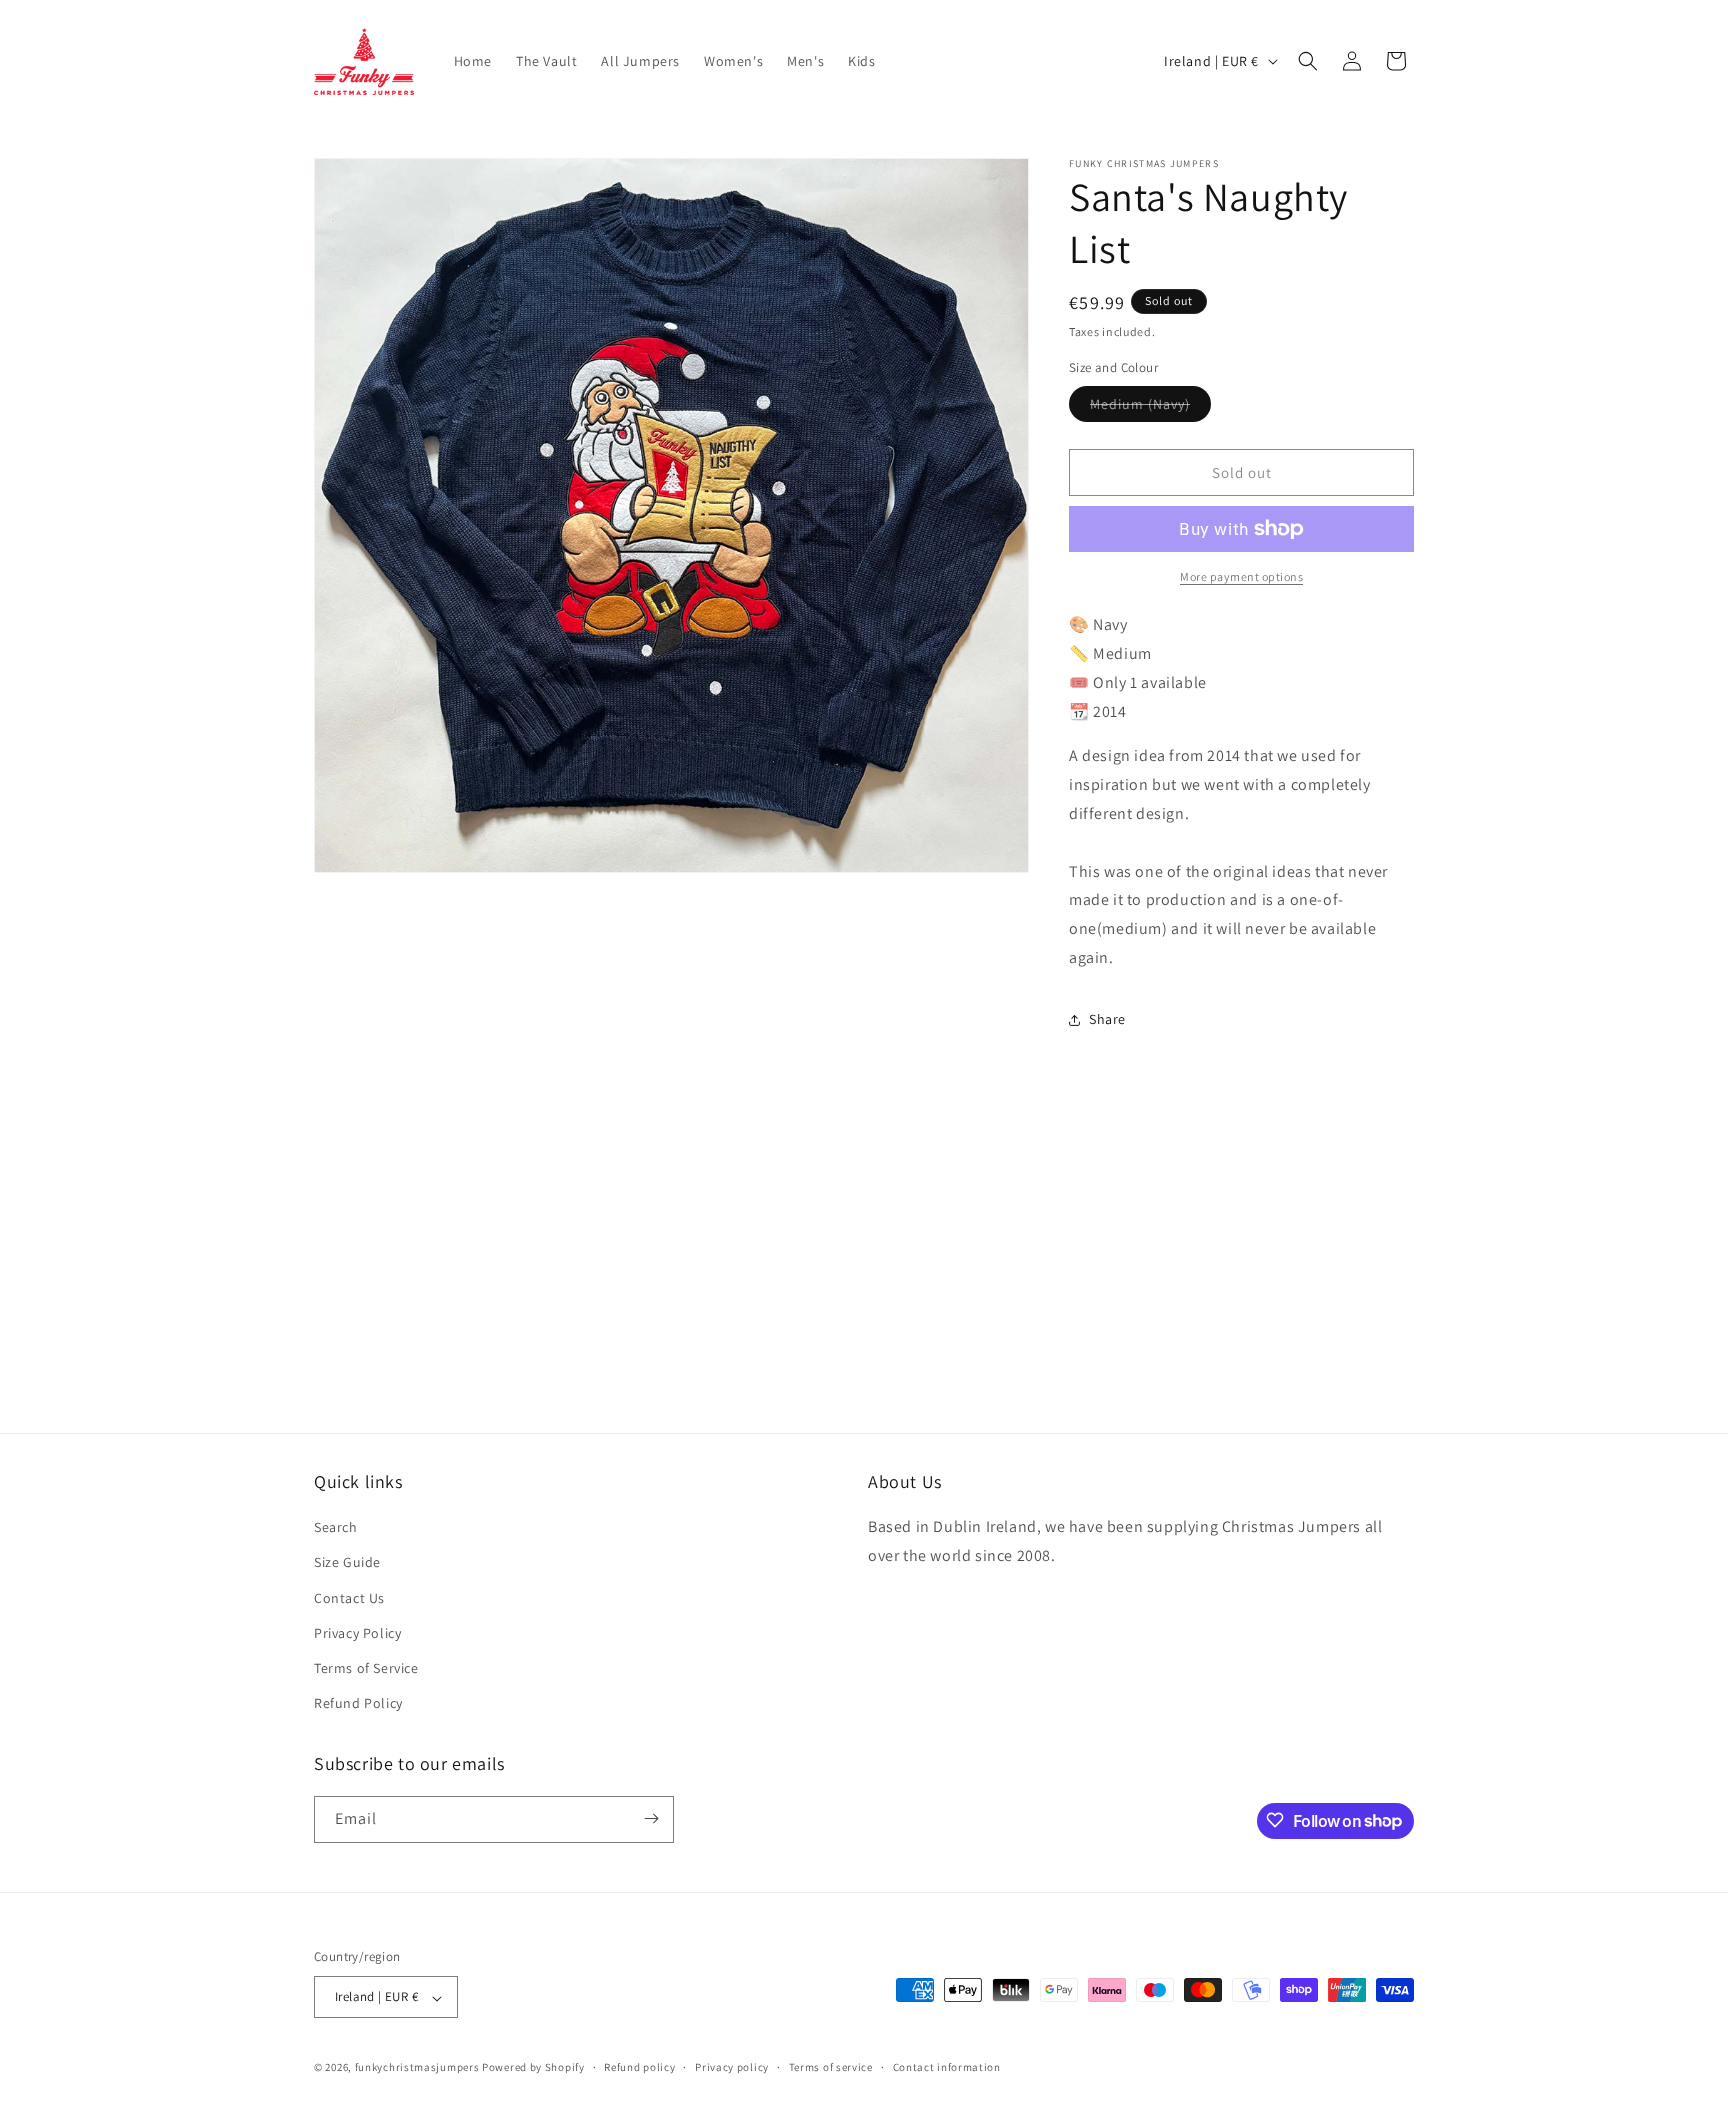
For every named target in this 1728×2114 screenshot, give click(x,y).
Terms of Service (366, 1668)
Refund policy (639, 2067)
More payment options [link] (1241, 576)
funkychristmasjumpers (417, 2068)
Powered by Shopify (533, 2068)
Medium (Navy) (1150, 408)
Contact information (947, 2067)
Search (336, 1528)
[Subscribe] (651, 1818)
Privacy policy (732, 2067)
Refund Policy (358, 1704)
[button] (1308, 61)
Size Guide (347, 1563)
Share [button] (1107, 1019)
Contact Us (349, 1598)
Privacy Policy (357, 1633)
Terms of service (831, 2067)
